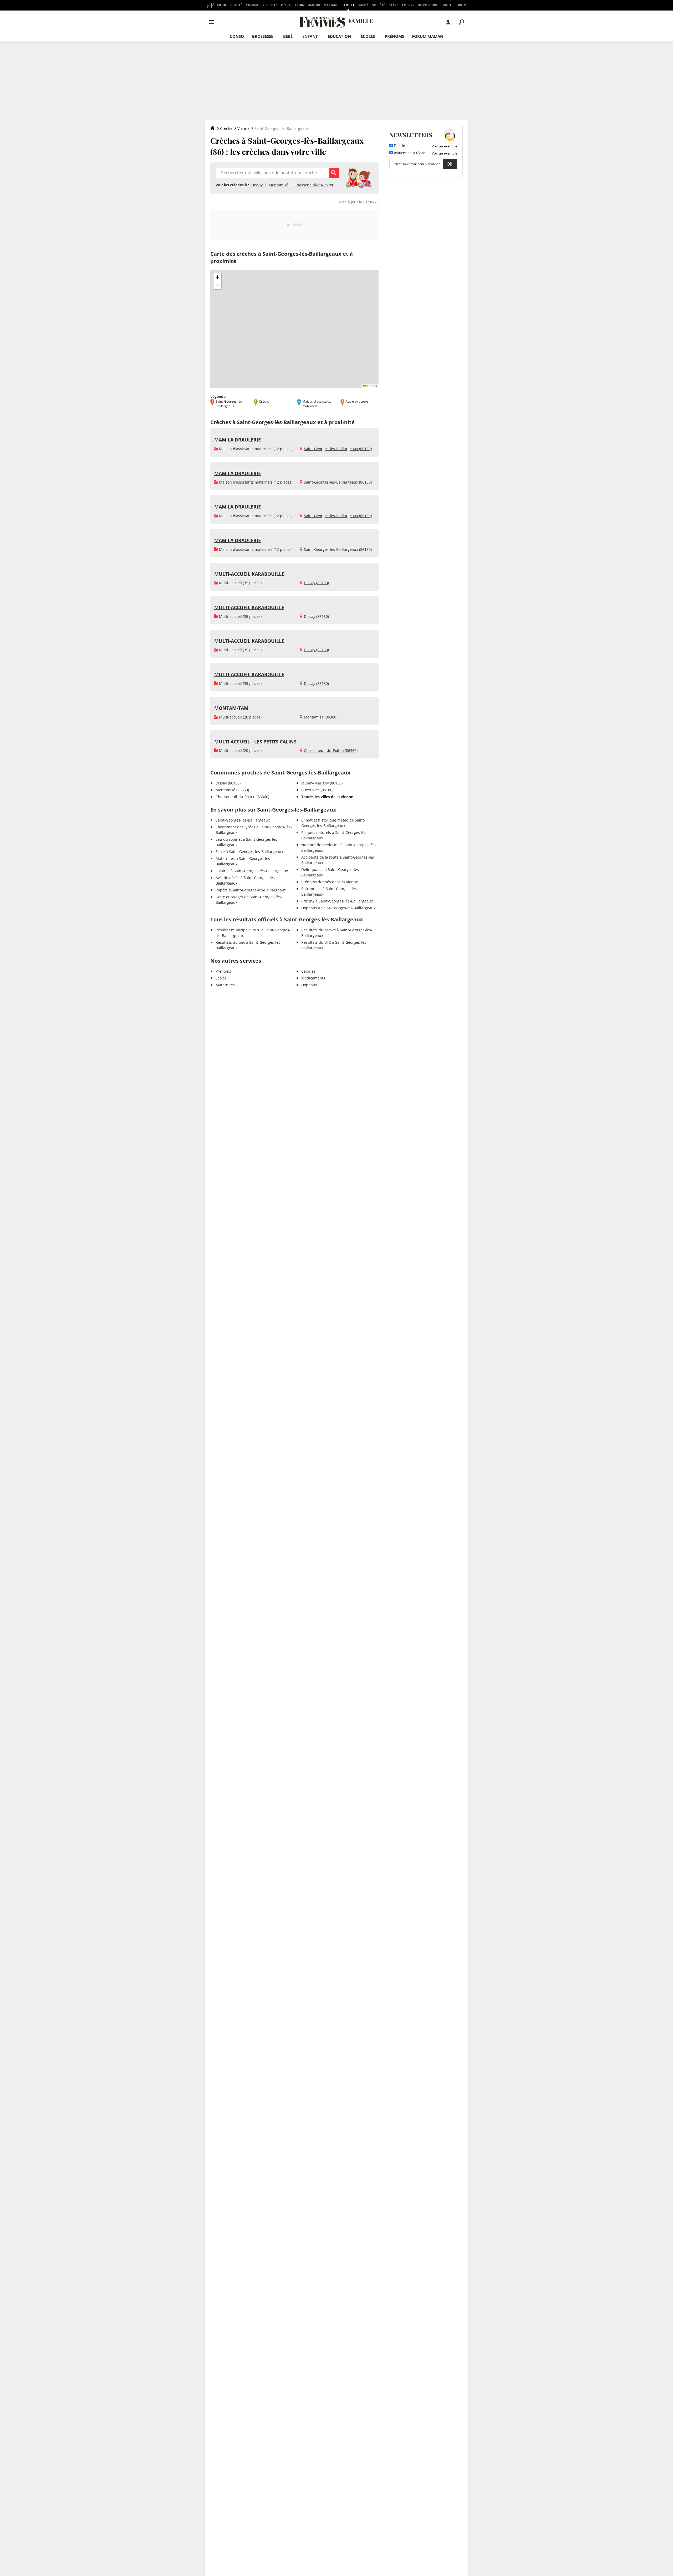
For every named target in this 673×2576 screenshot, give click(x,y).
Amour (314, 5)
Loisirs (408, 5)
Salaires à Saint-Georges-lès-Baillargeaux (252, 871)
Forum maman (428, 36)
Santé (363, 5)
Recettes (270, 5)
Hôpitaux (309, 985)
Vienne (243, 128)
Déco (285, 5)
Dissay (257, 185)
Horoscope (428, 5)
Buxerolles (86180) (317, 790)
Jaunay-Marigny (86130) (322, 783)
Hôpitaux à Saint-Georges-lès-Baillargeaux (338, 908)
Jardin (299, 5)
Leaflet (372, 386)
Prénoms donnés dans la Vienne (330, 882)
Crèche (226, 128)
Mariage (331, 5)
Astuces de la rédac (409, 153)
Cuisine (252, 5)
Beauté (236, 5)
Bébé (288, 36)
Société (379, 5)
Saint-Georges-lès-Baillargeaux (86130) (338, 449)
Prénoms (394, 36)
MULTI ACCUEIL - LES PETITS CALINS (255, 742)
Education (339, 36)
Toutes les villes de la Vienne (327, 797)
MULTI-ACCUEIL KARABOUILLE (249, 574)
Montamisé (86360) (321, 717)
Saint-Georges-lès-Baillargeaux (243, 820)
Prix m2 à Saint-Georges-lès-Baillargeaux (337, 901)
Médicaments (313, 978)
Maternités (225, 985)
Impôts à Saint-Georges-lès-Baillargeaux (251, 890)
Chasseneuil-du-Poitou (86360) (331, 750)
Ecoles (221, 978)
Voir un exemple (444, 146)
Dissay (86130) (316, 583)
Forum (460, 5)
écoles (368, 36)
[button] (217, 277)
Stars (394, 5)
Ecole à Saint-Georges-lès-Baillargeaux (249, 852)
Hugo (446, 5)
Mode (222, 5)
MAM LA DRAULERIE (238, 440)
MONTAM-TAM (231, 708)
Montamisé (279, 185)
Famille (348, 5)
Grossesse (262, 36)
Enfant (310, 36)
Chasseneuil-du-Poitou (314, 185)
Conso (237, 36)
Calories (308, 971)
